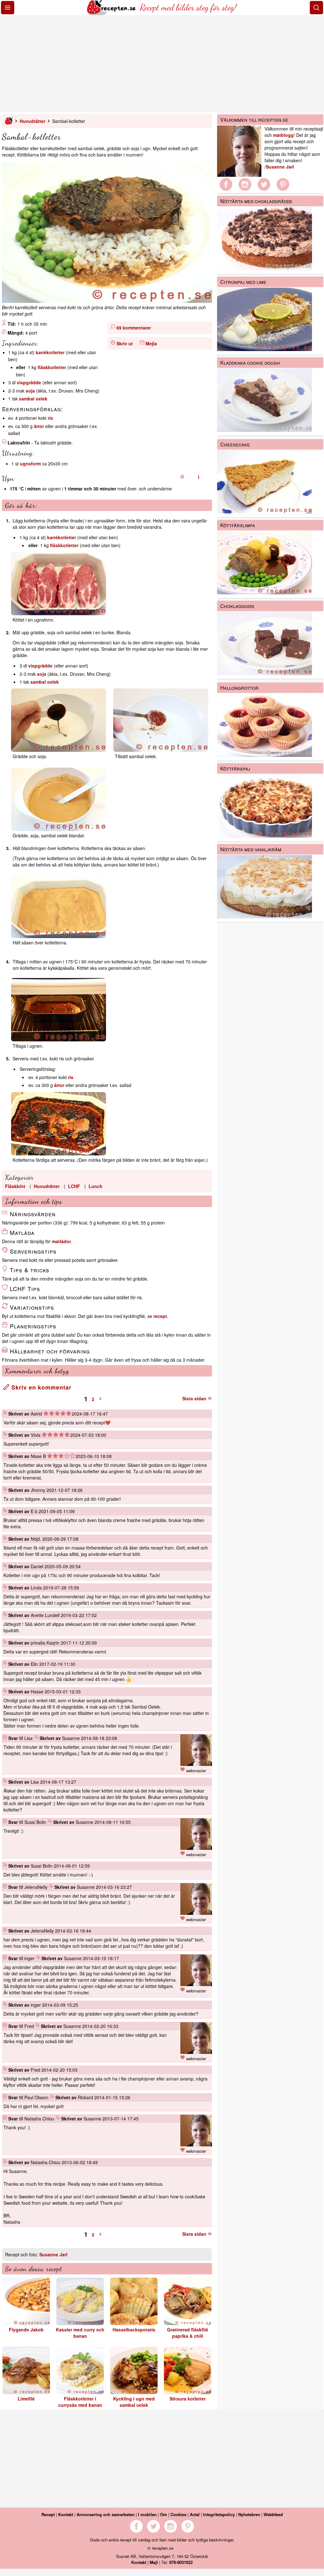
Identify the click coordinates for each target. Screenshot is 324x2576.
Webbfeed (273, 2514)
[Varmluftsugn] (199, 477)
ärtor (39, 426)
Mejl (154, 2562)
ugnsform (30, 463)
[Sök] (316, 8)
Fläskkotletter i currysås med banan (80, 2402)
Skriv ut (125, 343)
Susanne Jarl (53, 2254)
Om (164, 2514)
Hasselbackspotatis (134, 2330)
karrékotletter (50, 352)
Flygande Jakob (26, 2330)
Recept (48, 2514)
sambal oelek (33, 399)
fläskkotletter (52, 367)
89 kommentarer (134, 328)
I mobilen (147, 2514)
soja (30, 391)
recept (160, 1316)
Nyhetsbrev (249, 2514)
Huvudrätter (32, 121)
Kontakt (66, 2514)
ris (50, 418)
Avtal (195, 2514)
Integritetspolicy (219, 2514)
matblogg (283, 135)
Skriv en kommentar (40, 1387)
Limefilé (26, 2399)
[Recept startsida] (112, 13)
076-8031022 (181, 2562)
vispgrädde (29, 382)
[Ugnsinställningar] (182, 477)
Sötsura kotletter (188, 2399)
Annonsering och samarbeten (106, 2514)
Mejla (151, 343)
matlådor (61, 1241)
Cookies (178, 2514)
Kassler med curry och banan (80, 2333)
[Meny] (8, 8)
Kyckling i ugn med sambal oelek (134, 2402)
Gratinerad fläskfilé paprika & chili (188, 2333)
